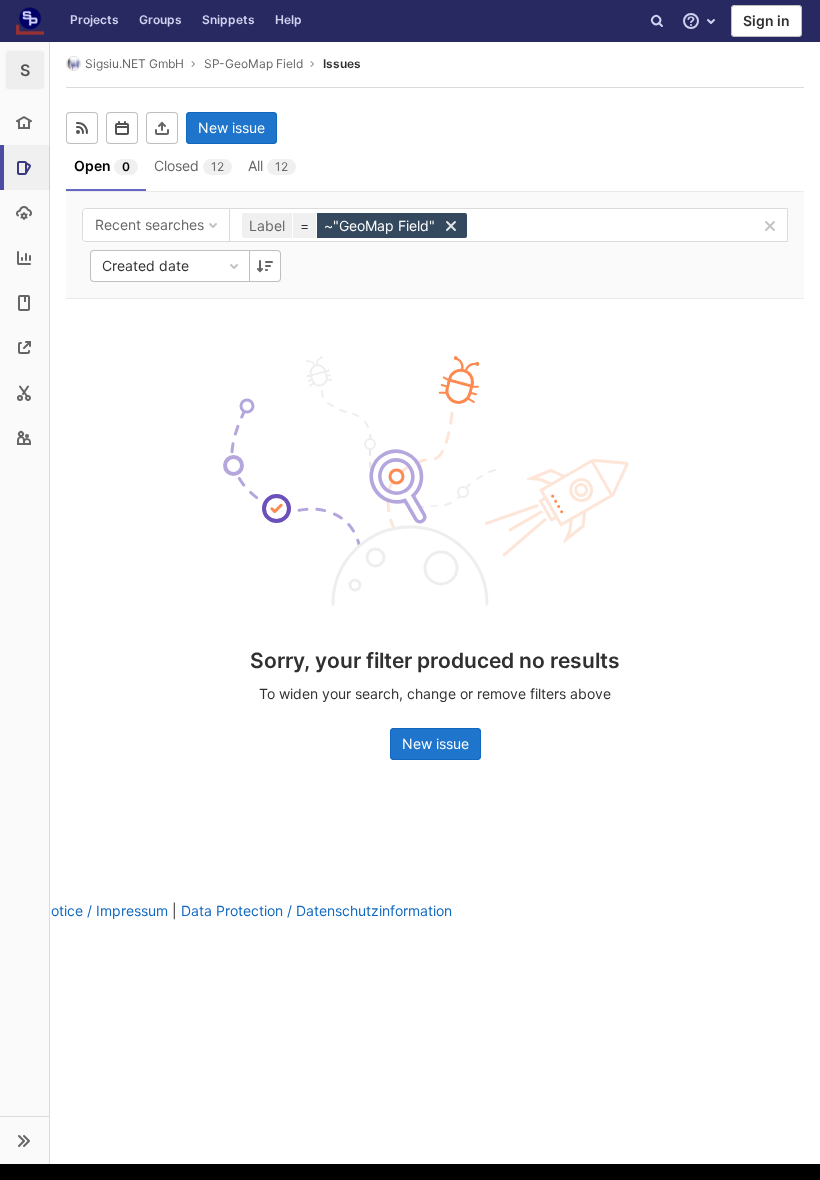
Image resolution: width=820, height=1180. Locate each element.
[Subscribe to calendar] (122, 128)
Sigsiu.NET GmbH (134, 63)
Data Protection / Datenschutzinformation (316, 910)
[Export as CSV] (162, 128)
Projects (94, 19)
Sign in (766, 20)
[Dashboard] (30, 21)
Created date (145, 265)
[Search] (657, 21)
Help (288, 19)
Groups (160, 19)
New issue (231, 127)
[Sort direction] (265, 266)
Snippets (228, 19)
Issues (342, 63)
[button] (24, 1140)
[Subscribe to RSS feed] (82, 128)
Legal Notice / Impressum (84, 910)
